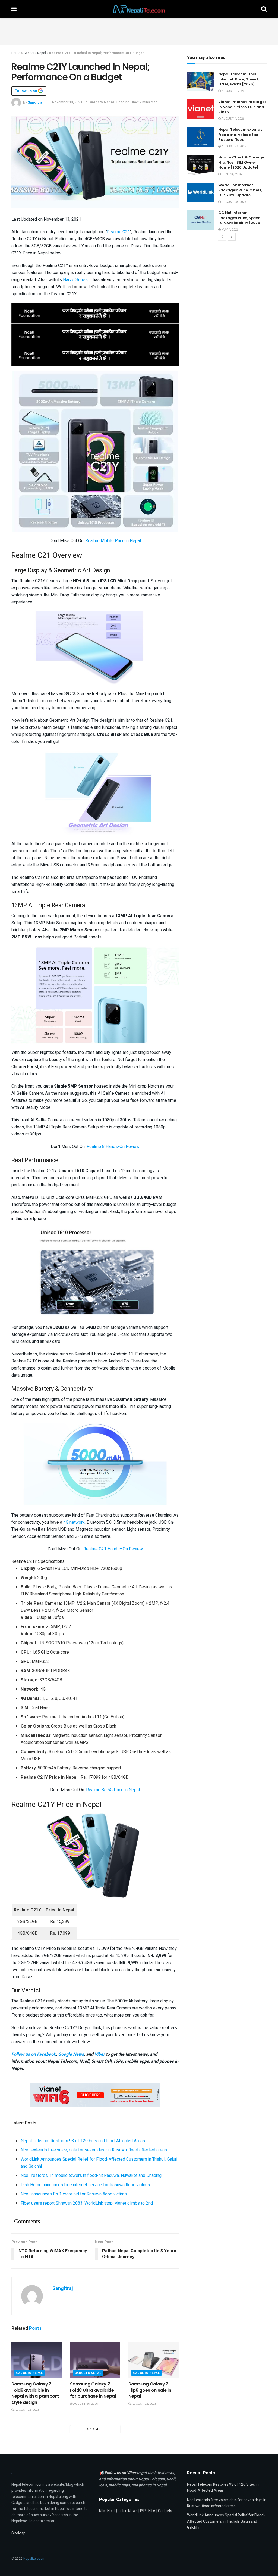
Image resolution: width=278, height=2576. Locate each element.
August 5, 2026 (233, 91)
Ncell (111, 2511)
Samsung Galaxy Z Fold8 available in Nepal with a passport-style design (36, 2393)
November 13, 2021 (67, 102)
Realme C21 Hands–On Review (113, 1549)
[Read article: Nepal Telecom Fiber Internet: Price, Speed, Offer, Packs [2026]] (201, 82)
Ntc (102, 2511)
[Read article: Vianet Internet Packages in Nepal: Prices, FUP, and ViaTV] (201, 109)
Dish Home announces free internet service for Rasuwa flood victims (85, 2185)
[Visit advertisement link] (95, 313)
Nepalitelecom (34, 2559)
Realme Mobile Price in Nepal (113, 541)
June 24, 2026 (231, 174)
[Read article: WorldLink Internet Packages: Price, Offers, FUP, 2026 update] (201, 192)
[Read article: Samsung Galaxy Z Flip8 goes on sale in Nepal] (154, 2361)
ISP (143, 2511)
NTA (152, 2511)
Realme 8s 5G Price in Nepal (113, 1790)
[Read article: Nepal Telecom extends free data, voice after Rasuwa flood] (201, 137)
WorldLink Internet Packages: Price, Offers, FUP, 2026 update (240, 190)
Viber (100, 2054)
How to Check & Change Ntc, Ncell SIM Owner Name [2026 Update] (241, 162)
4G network (74, 1522)
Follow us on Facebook (34, 2054)
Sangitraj (36, 102)
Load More (95, 2429)
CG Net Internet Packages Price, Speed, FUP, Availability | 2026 (240, 218)
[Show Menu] (14, 9)
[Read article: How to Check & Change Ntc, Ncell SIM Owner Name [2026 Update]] (201, 165)
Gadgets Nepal (35, 53)
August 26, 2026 (26, 2410)
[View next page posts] (232, 237)
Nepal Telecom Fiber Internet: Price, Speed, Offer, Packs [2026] (238, 79)
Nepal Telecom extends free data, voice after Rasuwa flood (240, 134)
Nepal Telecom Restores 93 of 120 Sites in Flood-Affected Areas (83, 2141)
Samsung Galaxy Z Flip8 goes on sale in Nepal (150, 2390)
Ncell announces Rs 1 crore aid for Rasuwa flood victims (74, 2194)
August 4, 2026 (233, 119)
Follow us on (26, 91)
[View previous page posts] (222, 237)
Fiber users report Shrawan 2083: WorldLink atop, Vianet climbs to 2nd (87, 2203)
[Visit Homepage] (139, 9)
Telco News (128, 2511)
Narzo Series (75, 280)
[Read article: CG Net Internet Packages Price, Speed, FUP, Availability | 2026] (201, 220)
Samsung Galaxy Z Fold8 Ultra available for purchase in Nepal (93, 2390)
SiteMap (18, 2533)
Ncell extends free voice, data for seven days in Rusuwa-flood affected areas (94, 2150)
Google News (71, 2054)
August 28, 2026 (233, 202)
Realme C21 (119, 232)
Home (16, 53)
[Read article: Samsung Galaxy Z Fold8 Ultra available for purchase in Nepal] (95, 2361)
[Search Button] (264, 9)
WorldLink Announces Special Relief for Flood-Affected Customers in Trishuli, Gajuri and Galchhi (226, 2521)
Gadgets (165, 2511)
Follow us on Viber (121, 2473)
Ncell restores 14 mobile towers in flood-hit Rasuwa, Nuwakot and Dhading (91, 2176)
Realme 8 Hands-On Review (113, 1147)
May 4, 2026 (230, 230)
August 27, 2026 (233, 146)
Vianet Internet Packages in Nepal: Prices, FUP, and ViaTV (242, 107)
